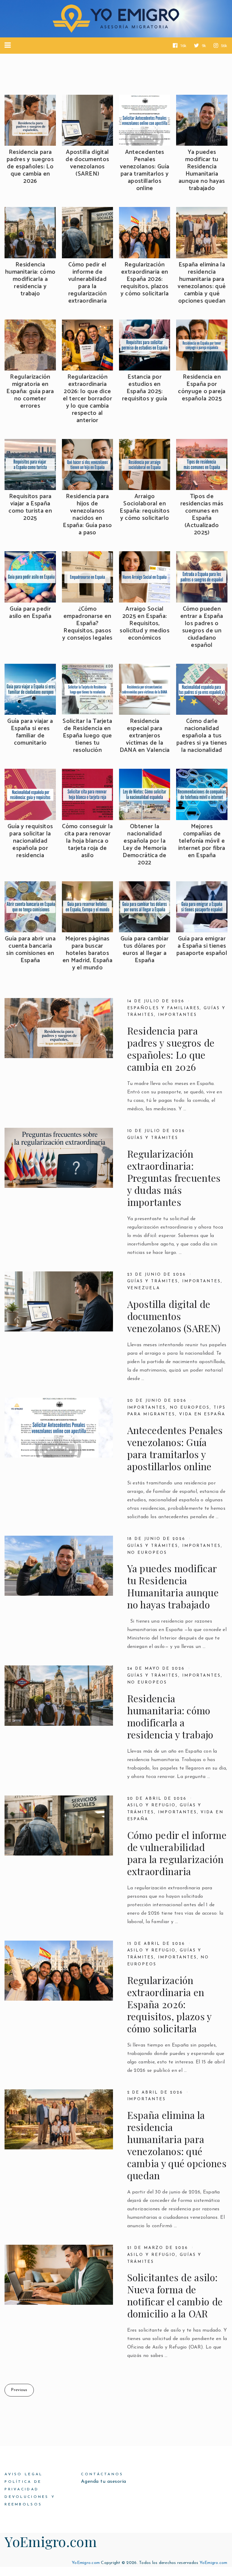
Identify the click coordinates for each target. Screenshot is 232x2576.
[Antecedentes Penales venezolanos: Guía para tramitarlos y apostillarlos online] (145, 120)
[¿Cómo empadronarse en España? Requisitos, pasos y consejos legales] (87, 577)
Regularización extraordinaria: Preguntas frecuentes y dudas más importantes (174, 1178)
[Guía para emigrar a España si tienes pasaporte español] (202, 907)
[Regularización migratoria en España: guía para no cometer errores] (30, 345)
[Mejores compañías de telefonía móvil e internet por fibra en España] (202, 794)
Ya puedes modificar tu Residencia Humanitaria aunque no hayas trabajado (202, 170)
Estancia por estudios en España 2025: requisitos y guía (145, 388)
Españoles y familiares (164, 1008)
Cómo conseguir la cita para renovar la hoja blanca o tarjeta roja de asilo (87, 841)
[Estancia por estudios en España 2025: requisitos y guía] (145, 345)
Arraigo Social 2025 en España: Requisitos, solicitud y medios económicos (144, 624)
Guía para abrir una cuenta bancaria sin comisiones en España (30, 950)
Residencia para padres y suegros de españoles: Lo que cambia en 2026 (30, 167)
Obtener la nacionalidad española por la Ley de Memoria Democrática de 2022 (145, 845)
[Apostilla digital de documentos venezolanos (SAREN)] (87, 120)
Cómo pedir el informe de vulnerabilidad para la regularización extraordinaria (87, 283)
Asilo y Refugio (151, 1805)
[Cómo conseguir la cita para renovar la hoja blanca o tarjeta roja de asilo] (87, 794)
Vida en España (202, 1414)
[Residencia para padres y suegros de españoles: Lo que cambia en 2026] (30, 120)
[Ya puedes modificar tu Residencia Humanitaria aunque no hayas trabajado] (202, 120)
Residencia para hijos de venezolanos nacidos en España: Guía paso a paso (87, 515)
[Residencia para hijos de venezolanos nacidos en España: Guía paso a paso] (87, 464)
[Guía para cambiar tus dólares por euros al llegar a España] (145, 907)
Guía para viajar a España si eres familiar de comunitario (30, 732)
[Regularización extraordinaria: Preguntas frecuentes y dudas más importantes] (59, 1158)
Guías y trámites (153, 1138)
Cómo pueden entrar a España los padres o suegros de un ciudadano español (202, 627)
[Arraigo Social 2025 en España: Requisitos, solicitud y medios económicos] (145, 577)
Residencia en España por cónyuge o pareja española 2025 (202, 388)
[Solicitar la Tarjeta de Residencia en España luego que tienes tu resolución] (87, 689)
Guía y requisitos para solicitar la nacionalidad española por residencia (30, 841)
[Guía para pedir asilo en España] (30, 577)
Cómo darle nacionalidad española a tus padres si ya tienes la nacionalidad (202, 736)
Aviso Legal (24, 2474)
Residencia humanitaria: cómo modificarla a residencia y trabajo (30, 279)
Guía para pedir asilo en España (30, 613)
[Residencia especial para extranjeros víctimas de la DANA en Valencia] (145, 689)
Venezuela (144, 1288)
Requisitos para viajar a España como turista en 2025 (30, 507)
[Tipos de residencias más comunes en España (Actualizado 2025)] (202, 464)
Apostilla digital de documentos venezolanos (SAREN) (87, 163)
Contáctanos (102, 2474)
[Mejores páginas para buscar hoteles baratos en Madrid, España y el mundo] (87, 907)
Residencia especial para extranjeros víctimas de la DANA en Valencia (145, 736)
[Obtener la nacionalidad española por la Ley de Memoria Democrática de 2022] (145, 794)
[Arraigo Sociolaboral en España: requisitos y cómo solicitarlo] (145, 464)
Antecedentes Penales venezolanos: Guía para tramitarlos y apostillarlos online (145, 170)
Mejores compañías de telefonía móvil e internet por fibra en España (202, 841)
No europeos (190, 1408)
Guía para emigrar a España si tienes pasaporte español (202, 946)
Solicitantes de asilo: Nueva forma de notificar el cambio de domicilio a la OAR (175, 2295)
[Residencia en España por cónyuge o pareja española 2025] (202, 345)
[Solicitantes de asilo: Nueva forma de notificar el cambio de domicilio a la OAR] (59, 2275)
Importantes (177, 1015)
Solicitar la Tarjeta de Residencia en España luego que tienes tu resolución (87, 736)
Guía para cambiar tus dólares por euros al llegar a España (145, 950)
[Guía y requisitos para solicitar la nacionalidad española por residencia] (30, 794)
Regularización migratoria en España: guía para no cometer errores (30, 392)
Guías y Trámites (153, 1281)
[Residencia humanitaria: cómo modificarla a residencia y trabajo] (30, 232)
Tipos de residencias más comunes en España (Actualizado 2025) (202, 515)
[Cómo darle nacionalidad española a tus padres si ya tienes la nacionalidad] (202, 689)
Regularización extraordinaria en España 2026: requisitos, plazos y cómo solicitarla (145, 279)
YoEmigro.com (51, 2541)
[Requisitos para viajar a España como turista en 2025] (30, 464)
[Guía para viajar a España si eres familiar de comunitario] (30, 689)
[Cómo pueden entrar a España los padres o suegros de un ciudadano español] (202, 577)
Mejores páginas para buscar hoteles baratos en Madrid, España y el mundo (87, 953)
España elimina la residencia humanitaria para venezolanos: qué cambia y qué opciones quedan (202, 283)
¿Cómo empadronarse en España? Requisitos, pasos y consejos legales (87, 624)
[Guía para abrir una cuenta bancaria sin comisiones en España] (30, 907)
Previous (19, 2390)
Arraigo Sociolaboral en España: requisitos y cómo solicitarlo (144, 507)
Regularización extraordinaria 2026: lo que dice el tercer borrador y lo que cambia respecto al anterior (87, 399)
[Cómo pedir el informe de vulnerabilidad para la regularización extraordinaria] (87, 232)
